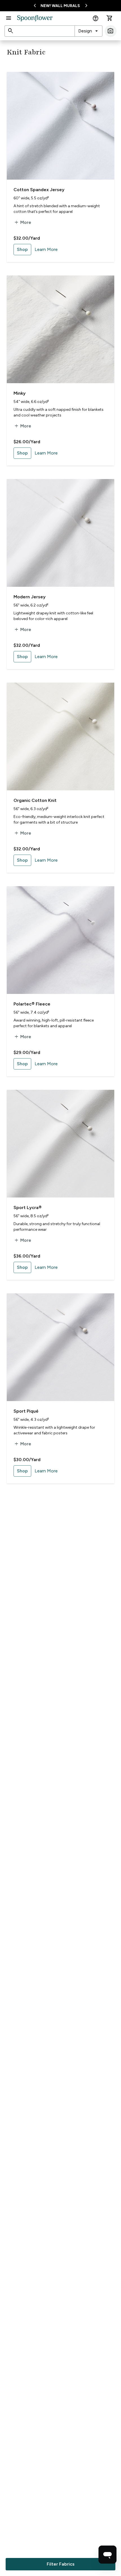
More (22, 222)
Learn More (46, 249)
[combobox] (88, 31)
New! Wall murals (60, 6)
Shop (22, 249)
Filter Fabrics (61, 2564)
